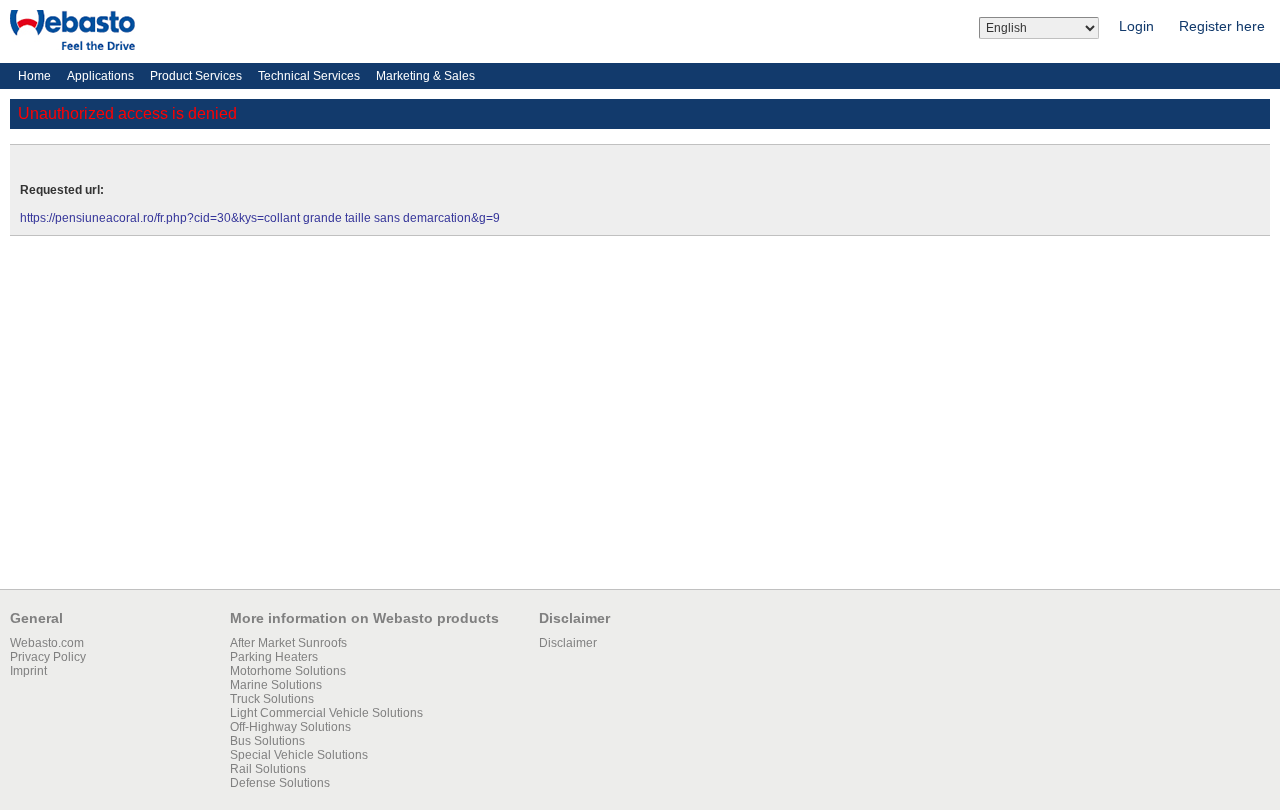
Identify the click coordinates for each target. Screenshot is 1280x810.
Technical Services (309, 76)
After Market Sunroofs (288, 643)
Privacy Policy (48, 657)
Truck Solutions (272, 699)
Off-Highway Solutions (290, 727)
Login (1136, 26)
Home (34, 76)
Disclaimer (568, 643)
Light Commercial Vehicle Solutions (326, 713)
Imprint (28, 671)
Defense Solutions (280, 783)
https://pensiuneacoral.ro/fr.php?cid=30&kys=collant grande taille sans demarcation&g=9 (260, 218)
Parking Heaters (274, 657)
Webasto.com (47, 643)
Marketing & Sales (425, 76)
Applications (100, 76)
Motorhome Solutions (288, 671)
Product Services (196, 76)
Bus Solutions (267, 741)
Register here (1222, 26)
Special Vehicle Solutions (299, 755)
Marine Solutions (276, 685)
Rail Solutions (268, 769)
